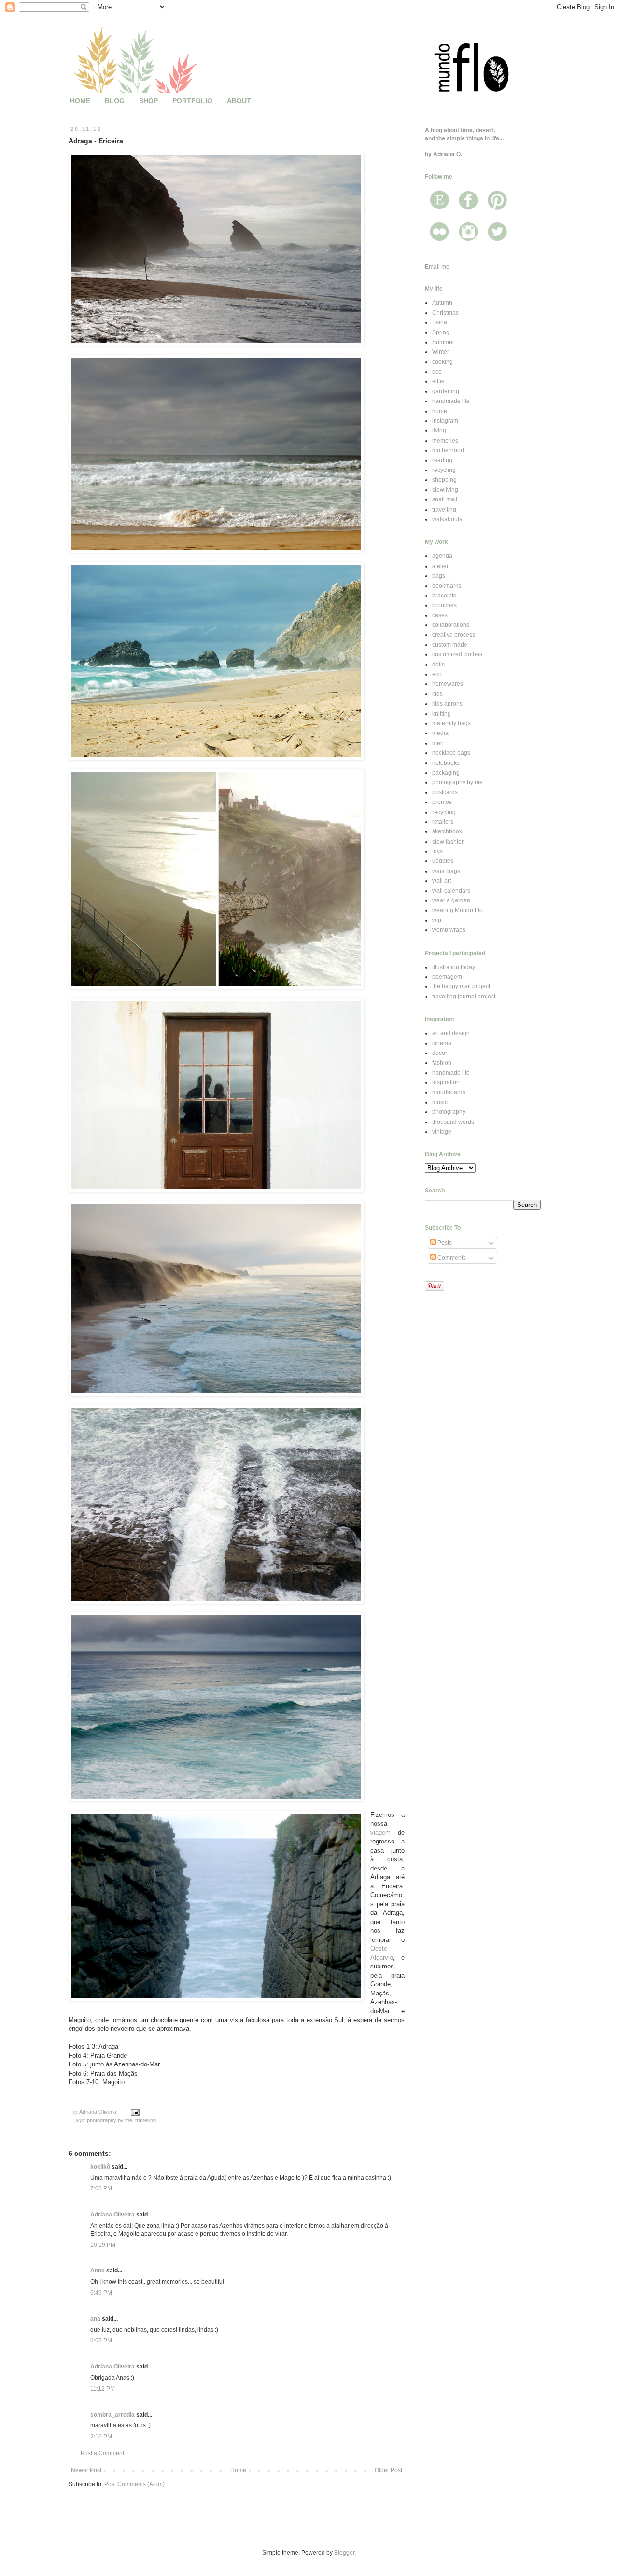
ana (95, 2319)
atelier (440, 566)
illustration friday (454, 967)
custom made (450, 645)
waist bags (446, 871)
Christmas (445, 313)
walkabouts (447, 519)
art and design (451, 1033)
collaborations (451, 625)
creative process (454, 635)
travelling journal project (464, 997)
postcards (445, 792)
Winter (441, 352)
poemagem (447, 977)
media (440, 733)
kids (437, 694)
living (439, 430)
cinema (442, 1043)
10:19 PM (103, 2245)
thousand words (453, 1122)
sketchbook (447, 831)
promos (442, 802)
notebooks (446, 763)
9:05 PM (101, 2341)
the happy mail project (461, 986)
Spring (441, 332)
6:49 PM (101, 2293)
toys (437, 851)
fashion (442, 1063)
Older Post (388, 2470)
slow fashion (449, 842)
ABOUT (239, 101)
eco (437, 372)
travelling (146, 2120)
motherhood (448, 450)
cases (440, 615)
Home (238, 2470)
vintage (442, 1132)
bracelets (444, 596)
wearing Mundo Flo (457, 910)
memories (445, 441)
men (438, 743)
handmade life (451, 401)
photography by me (110, 2120)
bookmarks (447, 586)
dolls (438, 665)
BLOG (115, 101)
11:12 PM (103, 2389)
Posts (444, 1243)
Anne (98, 2271)
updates (443, 861)
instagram (445, 421)
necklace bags (451, 753)
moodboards (449, 1092)
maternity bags (451, 723)
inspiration (446, 1082)
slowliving (445, 490)
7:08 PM (101, 2188)
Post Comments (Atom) (134, 2484)
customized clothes (457, 654)
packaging (446, 773)
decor (440, 1053)
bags (439, 576)
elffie (438, 381)
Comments (451, 1258)
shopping (444, 480)
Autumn (442, 303)
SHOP (148, 101)
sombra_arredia (112, 2415)
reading (442, 460)
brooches (444, 605)
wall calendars (451, 891)
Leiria (440, 322)
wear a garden (451, 900)
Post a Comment (102, 2453)
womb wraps (449, 930)
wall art (442, 881)
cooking (442, 362)
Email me (437, 267)
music (440, 1102)
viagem (380, 1833)
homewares (448, 684)
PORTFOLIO (192, 101)
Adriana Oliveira (112, 2215)
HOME (80, 101)
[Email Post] (135, 2112)
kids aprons (447, 704)
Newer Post (86, 2470)
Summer (443, 342)
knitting (442, 714)
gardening (446, 391)
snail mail (445, 499)
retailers (443, 822)
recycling (444, 470)
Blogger (344, 2553)
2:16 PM (101, 2437)
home (440, 411)
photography (449, 1112)
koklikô (100, 2167)
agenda (442, 556)
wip (437, 920)
